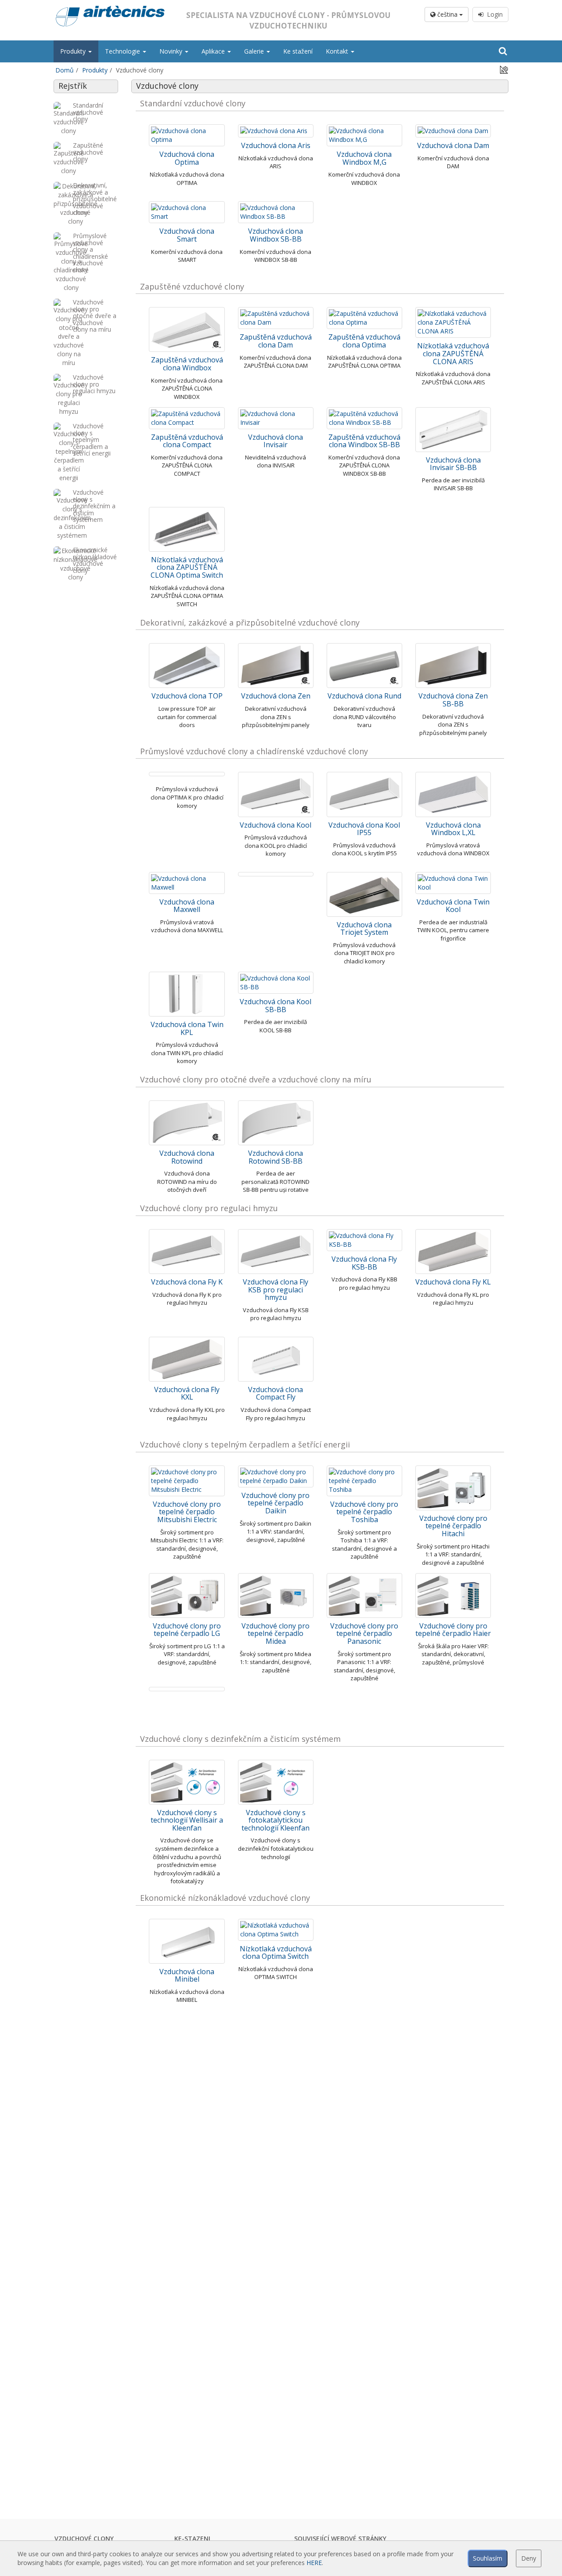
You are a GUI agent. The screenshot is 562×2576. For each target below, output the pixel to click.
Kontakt (338, 51)
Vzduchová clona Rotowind (187, 1157)
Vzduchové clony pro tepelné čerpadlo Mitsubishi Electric (187, 1512)
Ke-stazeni (192, 2538)
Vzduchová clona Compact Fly (276, 1393)
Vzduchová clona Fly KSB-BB (364, 1263)
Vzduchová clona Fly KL (453, 1282)
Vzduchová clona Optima (187, 158)
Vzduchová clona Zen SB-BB (453, 700)
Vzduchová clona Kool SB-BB (276, 1006)
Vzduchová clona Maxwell (187, 906)
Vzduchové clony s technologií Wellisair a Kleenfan (187, 1820)
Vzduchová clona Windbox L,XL (453, 829)
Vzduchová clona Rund (364, 696)
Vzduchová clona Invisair (276, 441)
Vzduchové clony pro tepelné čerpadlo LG (187, 1630)
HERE (314, 2563)
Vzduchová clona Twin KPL (187, 1028)
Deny (529, 2558)
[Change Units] (504, 69)
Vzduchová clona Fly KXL (187, 1393)
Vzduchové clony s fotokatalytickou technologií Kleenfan (276, 1820)
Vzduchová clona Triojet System (364, 929)
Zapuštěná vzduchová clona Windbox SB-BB (364, 441)
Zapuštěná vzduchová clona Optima (364, 341)
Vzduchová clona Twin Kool (453, 906)
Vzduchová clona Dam (453, 145)
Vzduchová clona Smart (187, 235)
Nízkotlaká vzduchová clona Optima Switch (276, 1953)
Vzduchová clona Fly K (187, 1282)
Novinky (172, 51)
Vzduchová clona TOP (187, 696)
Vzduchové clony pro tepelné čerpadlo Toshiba (364, 1512)
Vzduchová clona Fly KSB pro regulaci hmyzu (276, 1290)
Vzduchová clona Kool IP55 (364, 829)
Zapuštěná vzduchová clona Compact (187, 441)
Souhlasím (488, 2558)
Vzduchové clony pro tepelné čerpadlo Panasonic (364, 1634)
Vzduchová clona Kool (276, 825)
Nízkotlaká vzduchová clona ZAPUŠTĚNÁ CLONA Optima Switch (187, 567)
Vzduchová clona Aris (276, 145)
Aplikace (214, 51)
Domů (65, 70)
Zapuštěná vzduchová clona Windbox (187, 364)
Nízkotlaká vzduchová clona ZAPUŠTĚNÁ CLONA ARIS (453, 353)
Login (493, 14)
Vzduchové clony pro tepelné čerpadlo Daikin (276, 1503)
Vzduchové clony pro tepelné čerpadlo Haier (453, 1630)
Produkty (74, 51)
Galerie (255, 51)
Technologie (123, 51)
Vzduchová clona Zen (276, 696)
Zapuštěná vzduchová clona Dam (276, 341)
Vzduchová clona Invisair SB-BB (453, 464)
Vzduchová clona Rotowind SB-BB (276, 1157)
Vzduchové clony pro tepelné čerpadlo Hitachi (453, 1526)
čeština (447, 14)
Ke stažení (298, 51)
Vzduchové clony (84, 2538)
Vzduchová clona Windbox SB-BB (276, 235)
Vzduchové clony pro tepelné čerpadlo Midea (276, 1634)
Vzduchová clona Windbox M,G (364, 158)
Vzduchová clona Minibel (187, 1975)
